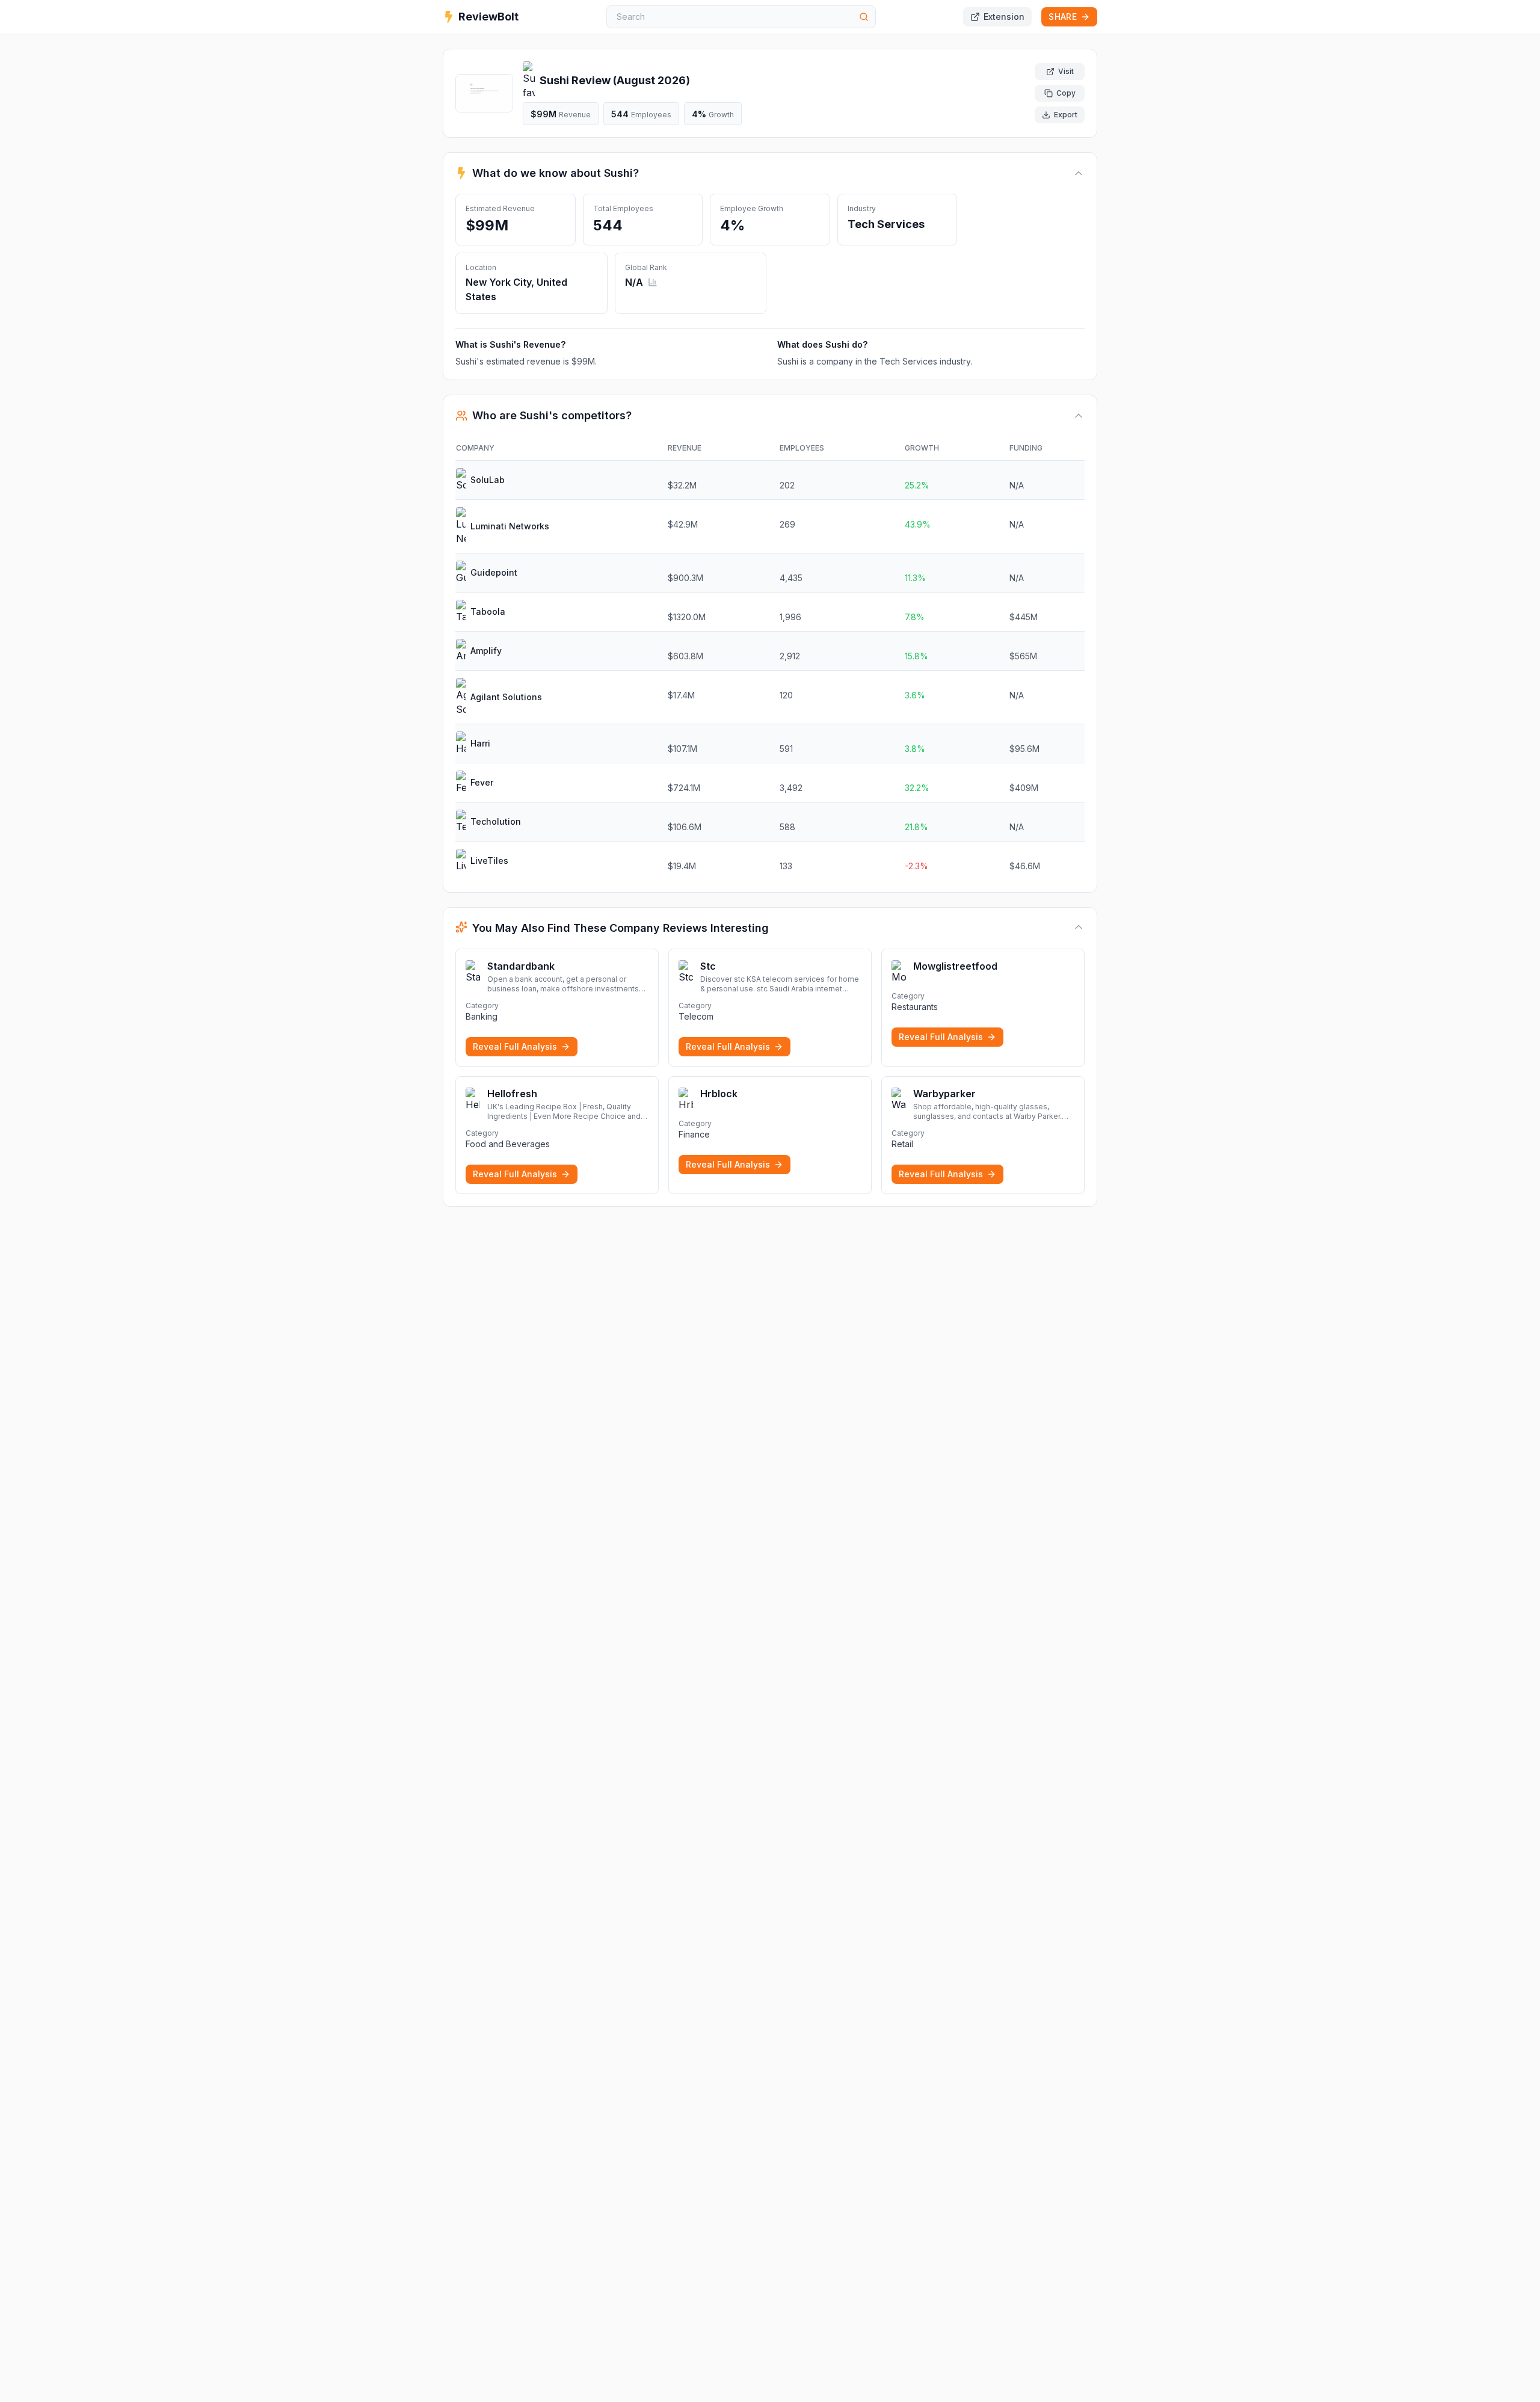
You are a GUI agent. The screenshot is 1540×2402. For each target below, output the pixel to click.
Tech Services (886, 224)
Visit (1066, 71)
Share (1063, 17)
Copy (1066, 93)
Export (1066, 115)
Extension (1004, 17)
